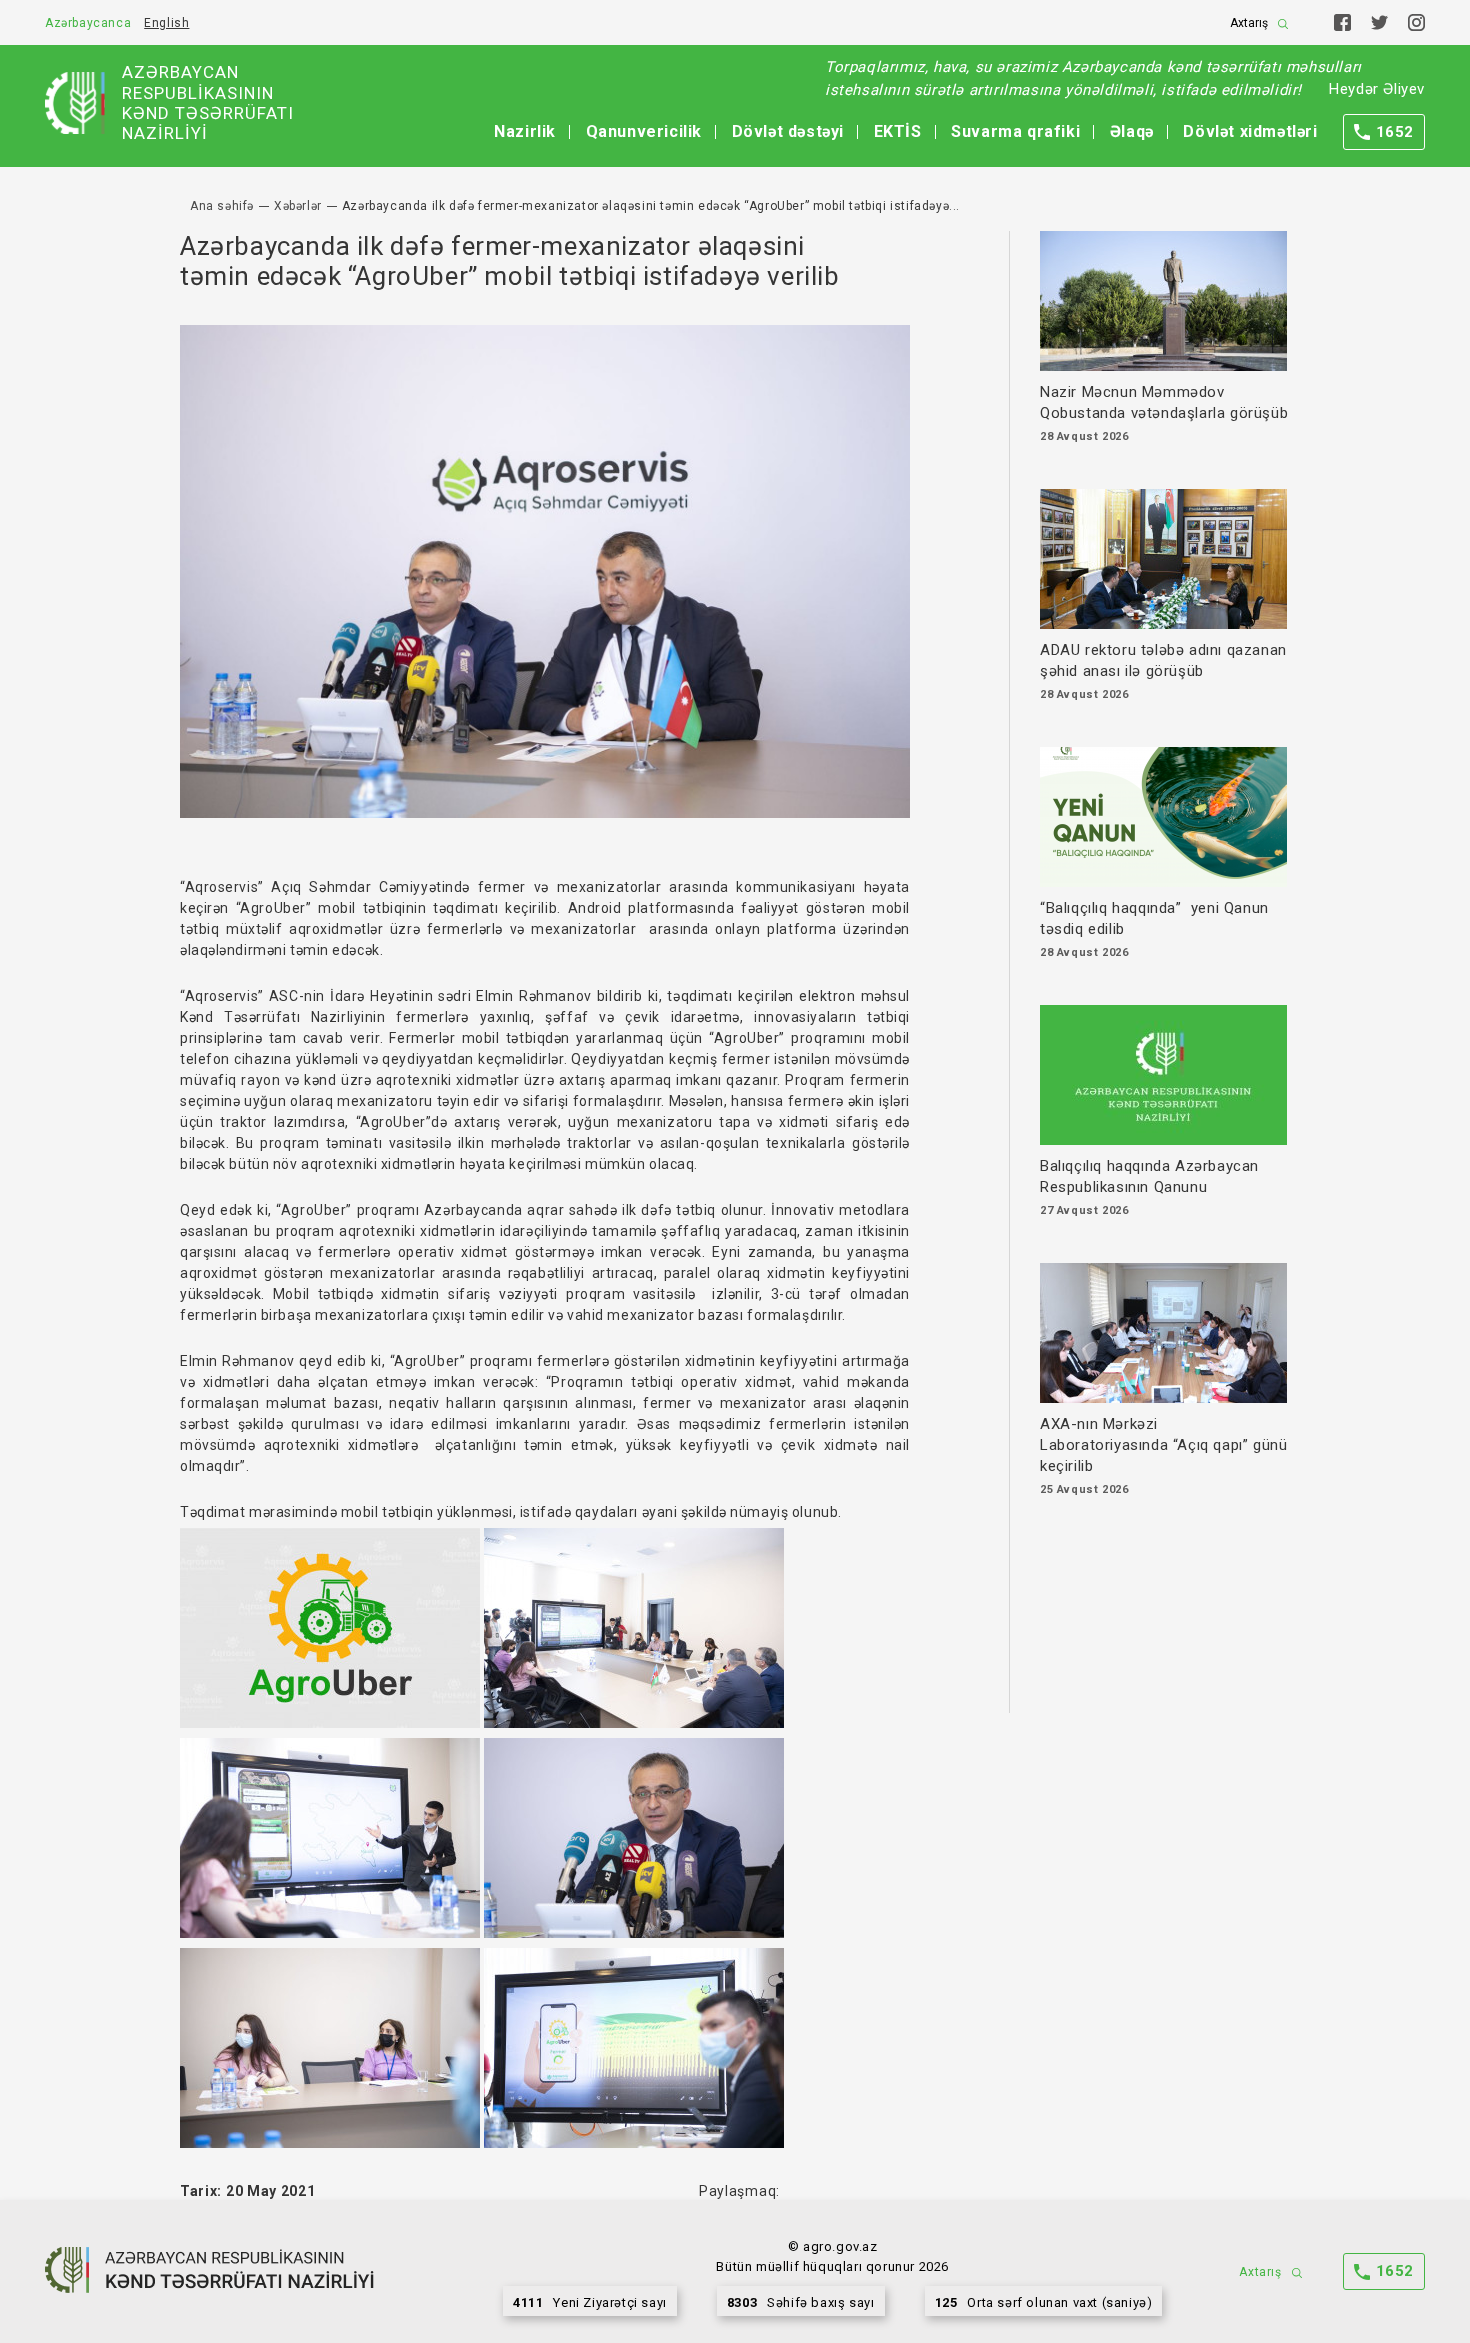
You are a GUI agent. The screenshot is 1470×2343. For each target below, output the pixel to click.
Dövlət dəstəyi (788, 131)
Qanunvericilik (644, 131)
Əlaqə (1132, 131)
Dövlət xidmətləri (1250, 131)
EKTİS (898, 131)
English (166, 23)
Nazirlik (525, 131)
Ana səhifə (222, 206)
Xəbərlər (298, 206)
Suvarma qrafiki (1015, 131)
